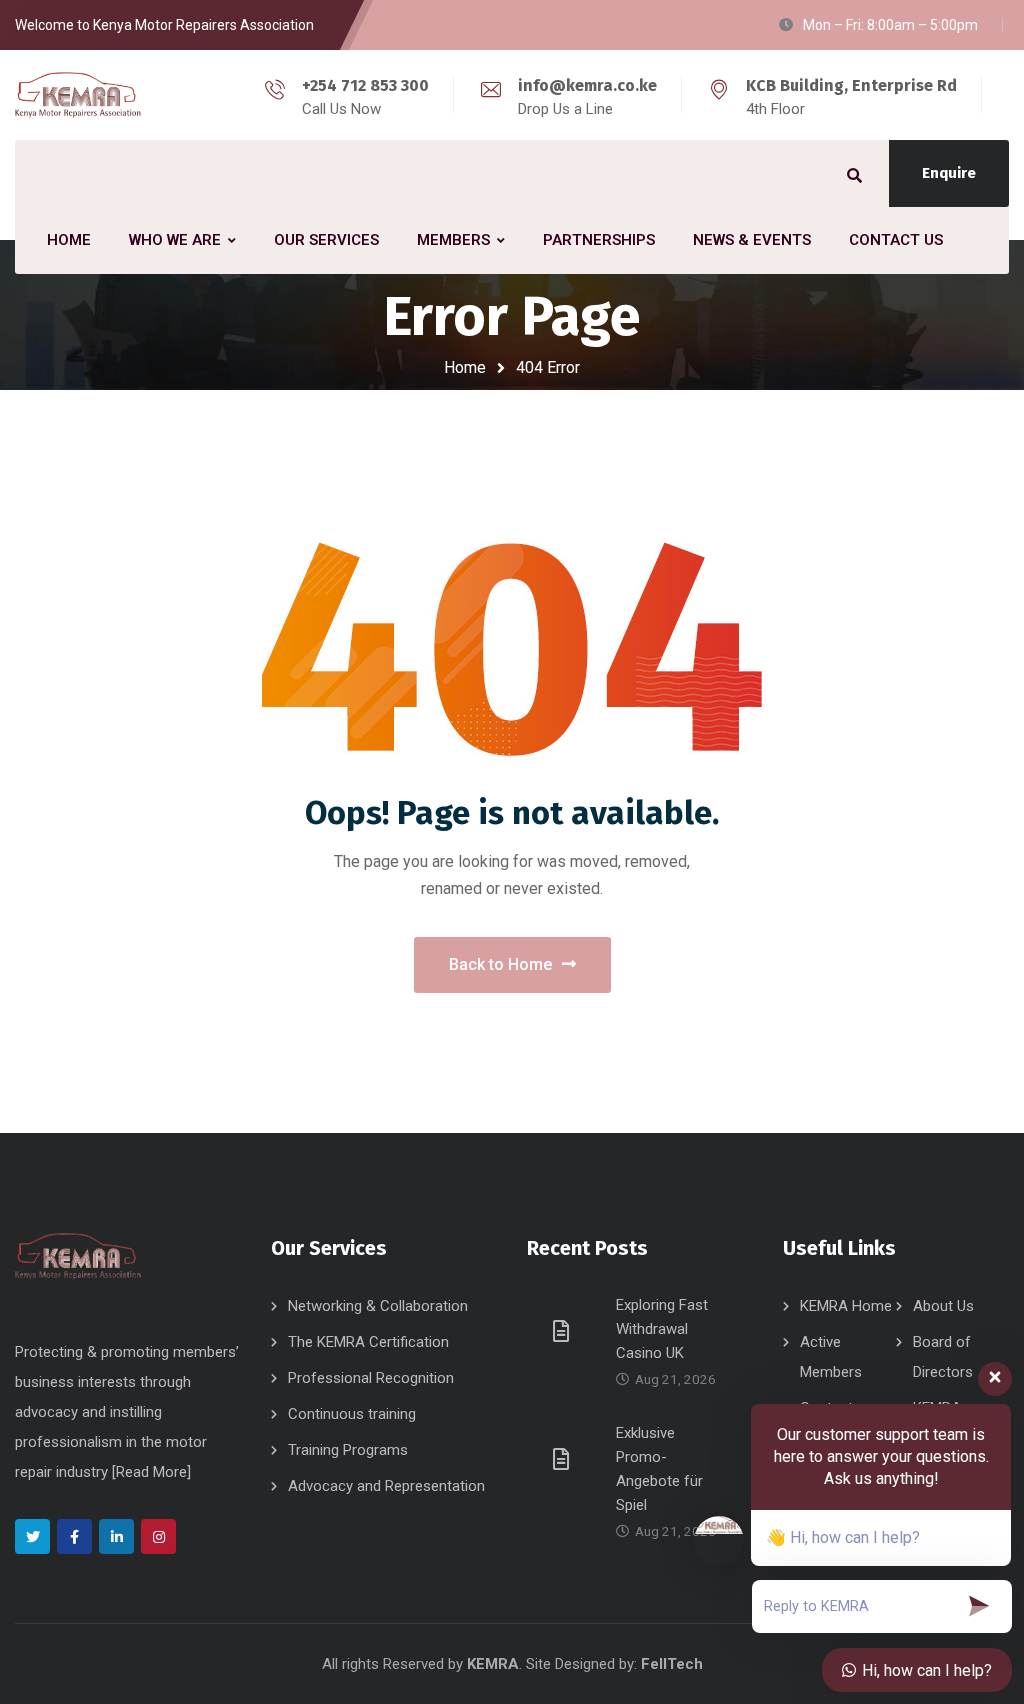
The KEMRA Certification (368, 1342)
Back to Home (500, 964)
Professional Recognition (371, 1378)
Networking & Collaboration (378, 1306)
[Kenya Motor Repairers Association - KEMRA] (78, 95)
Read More (151, 1472)
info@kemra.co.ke (587, 85)
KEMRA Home (846, 1306)
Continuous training (352, 1414)
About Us (943, 1306)
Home (465, 367)
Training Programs (348, 1450)
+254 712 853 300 (365, 85)
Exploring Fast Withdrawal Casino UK (662, 1329)
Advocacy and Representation (386, 1486)
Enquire (949, 173)
